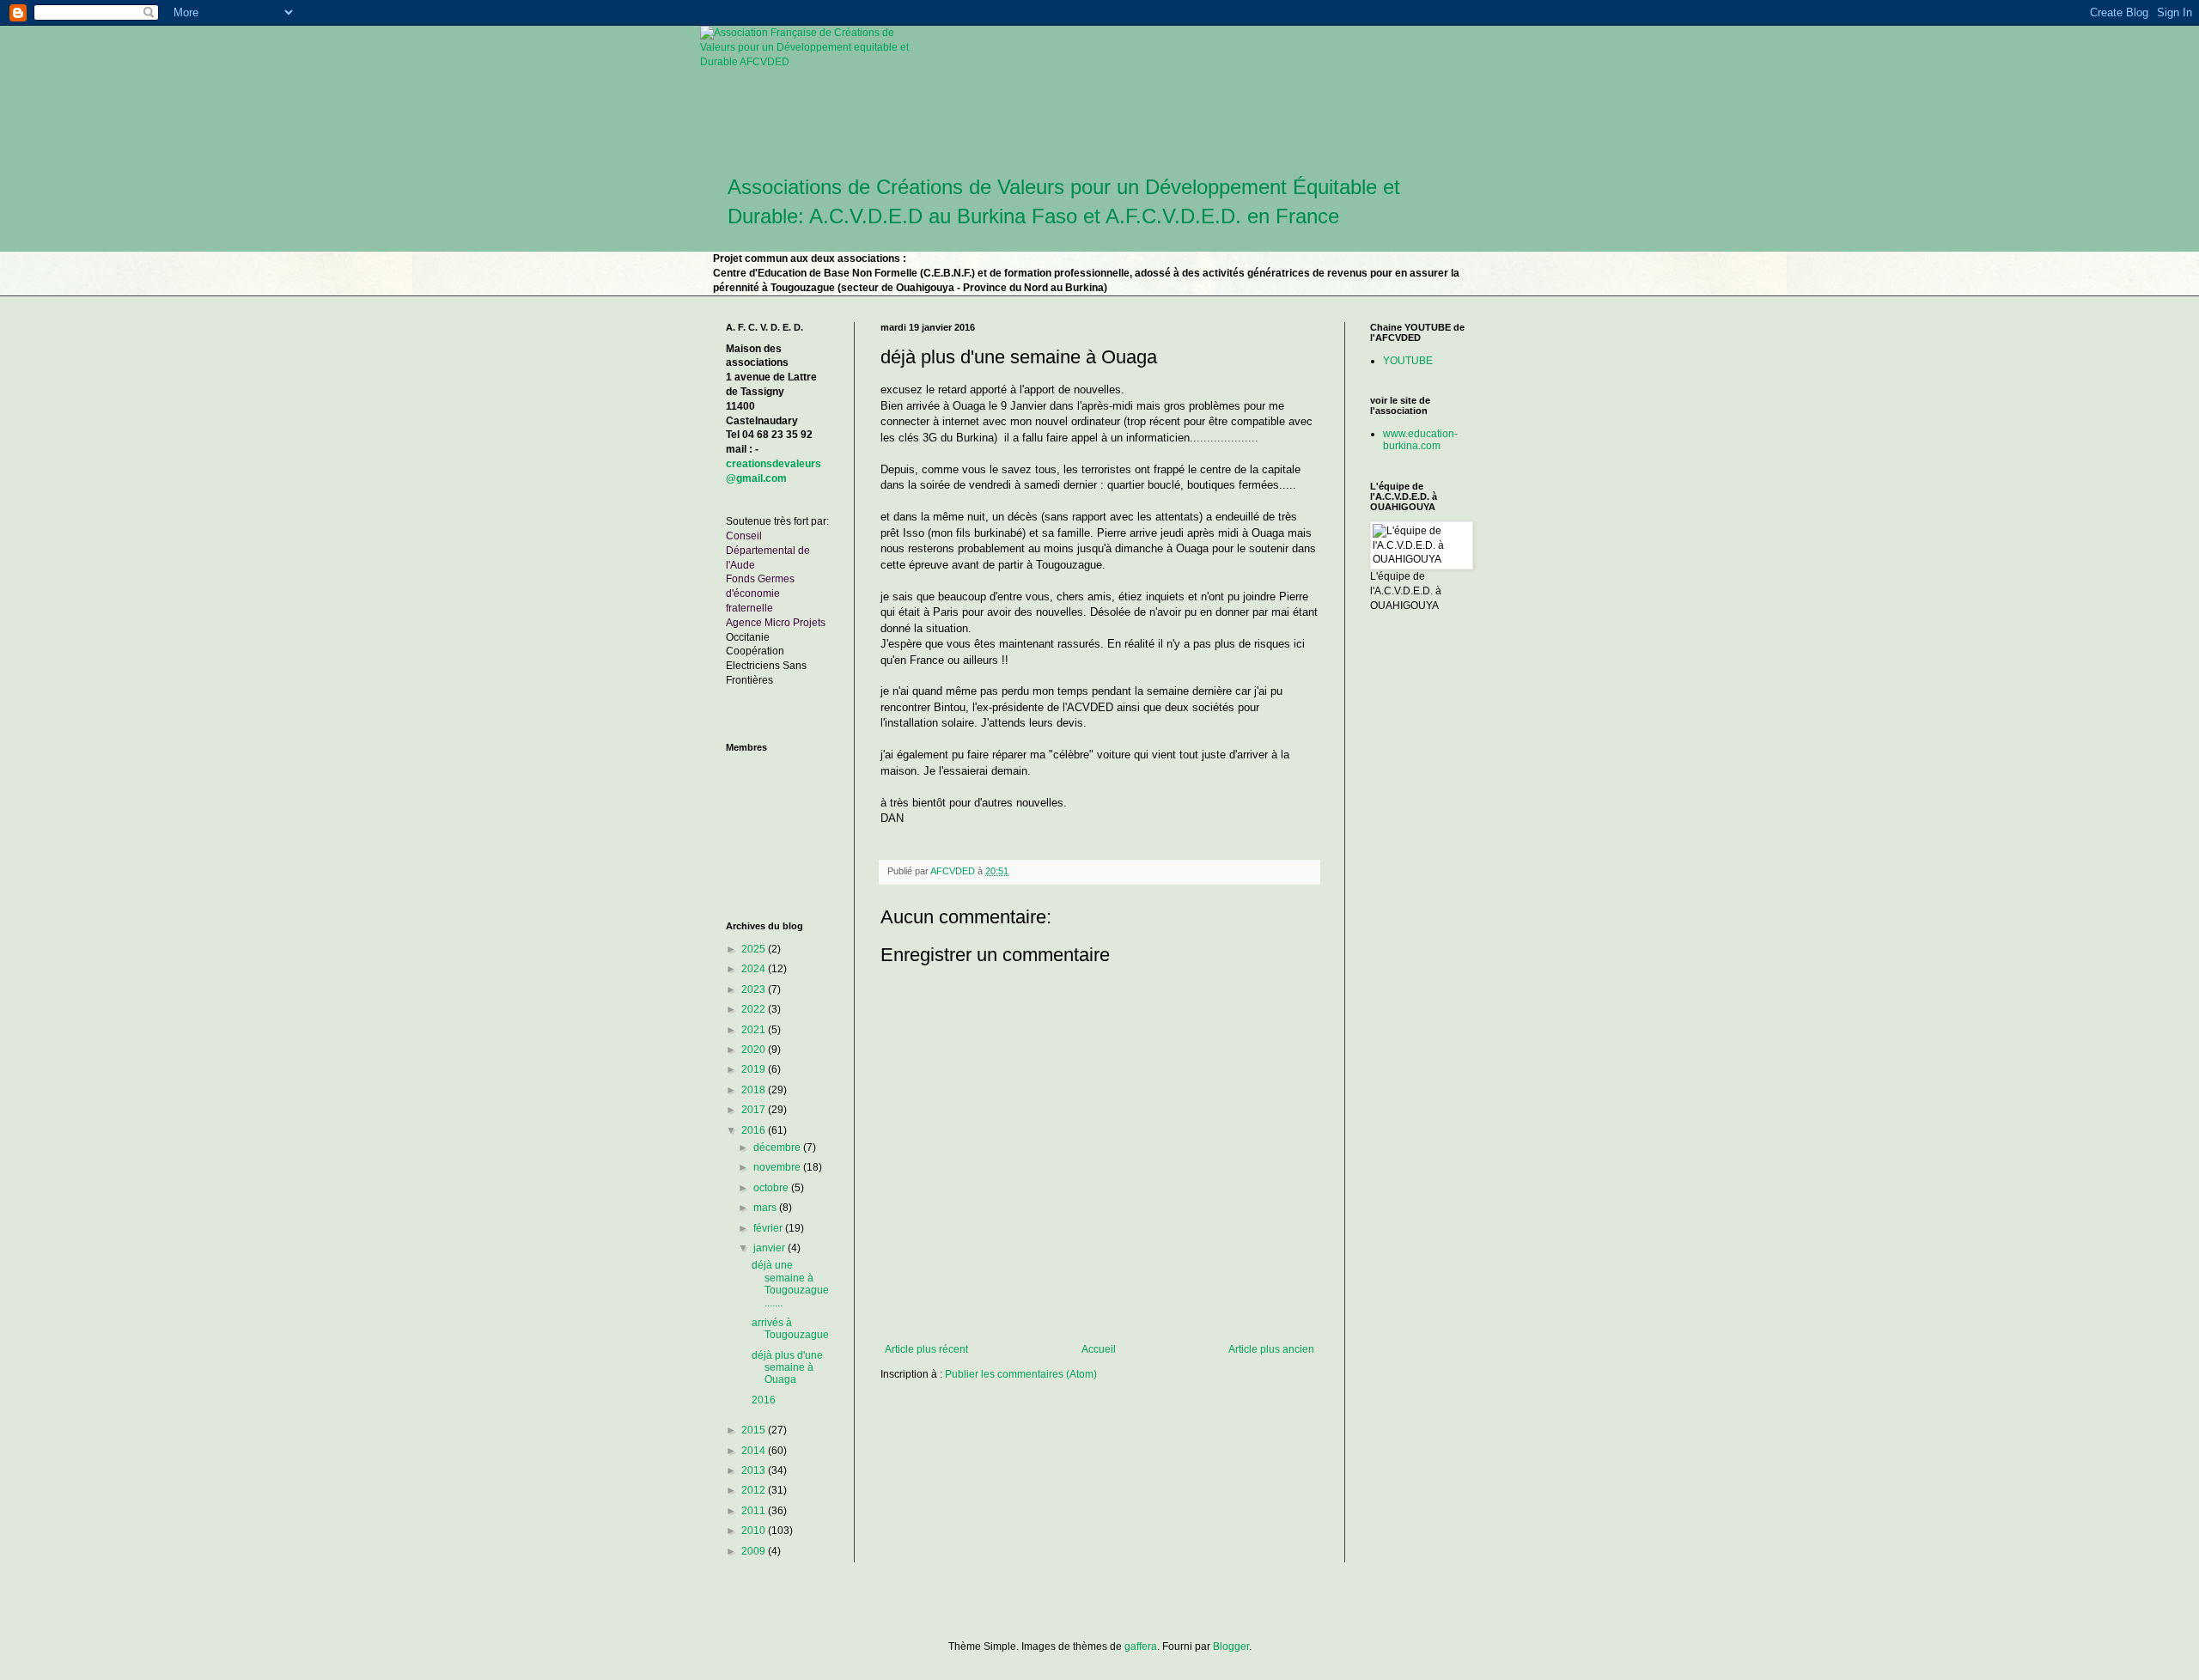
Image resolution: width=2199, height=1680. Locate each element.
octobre (772, 1188)
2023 (755, 989)
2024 (755, 969)
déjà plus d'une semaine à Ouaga (787, 1368)
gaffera (1141, 1647)
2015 (755, 1430)
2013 (755, 1470)
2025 (755, 949)
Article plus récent (926, 1349)
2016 (755, 1130)
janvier (771, 1248)
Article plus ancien (1271, 1349)
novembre (778, 1167)
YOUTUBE (1408, 361)
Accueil (1099, 1349)
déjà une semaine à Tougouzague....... (790, 1284)
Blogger (1231, 1647)
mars (766, 1208)
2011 (755, 1511)
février (769, 1228)
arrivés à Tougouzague (790, 1329)
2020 (755, 1050)
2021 (755, 1030)
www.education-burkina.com (1420, 440)
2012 (755, 1490)
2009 (755, 1551)
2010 (755, 1531)
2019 (755, 1069)
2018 (755, 1090)
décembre (778, 1147)
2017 (755, 1110)
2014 (755, 1451)
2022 (755, 1009)
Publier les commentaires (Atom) (1021, 1374)
